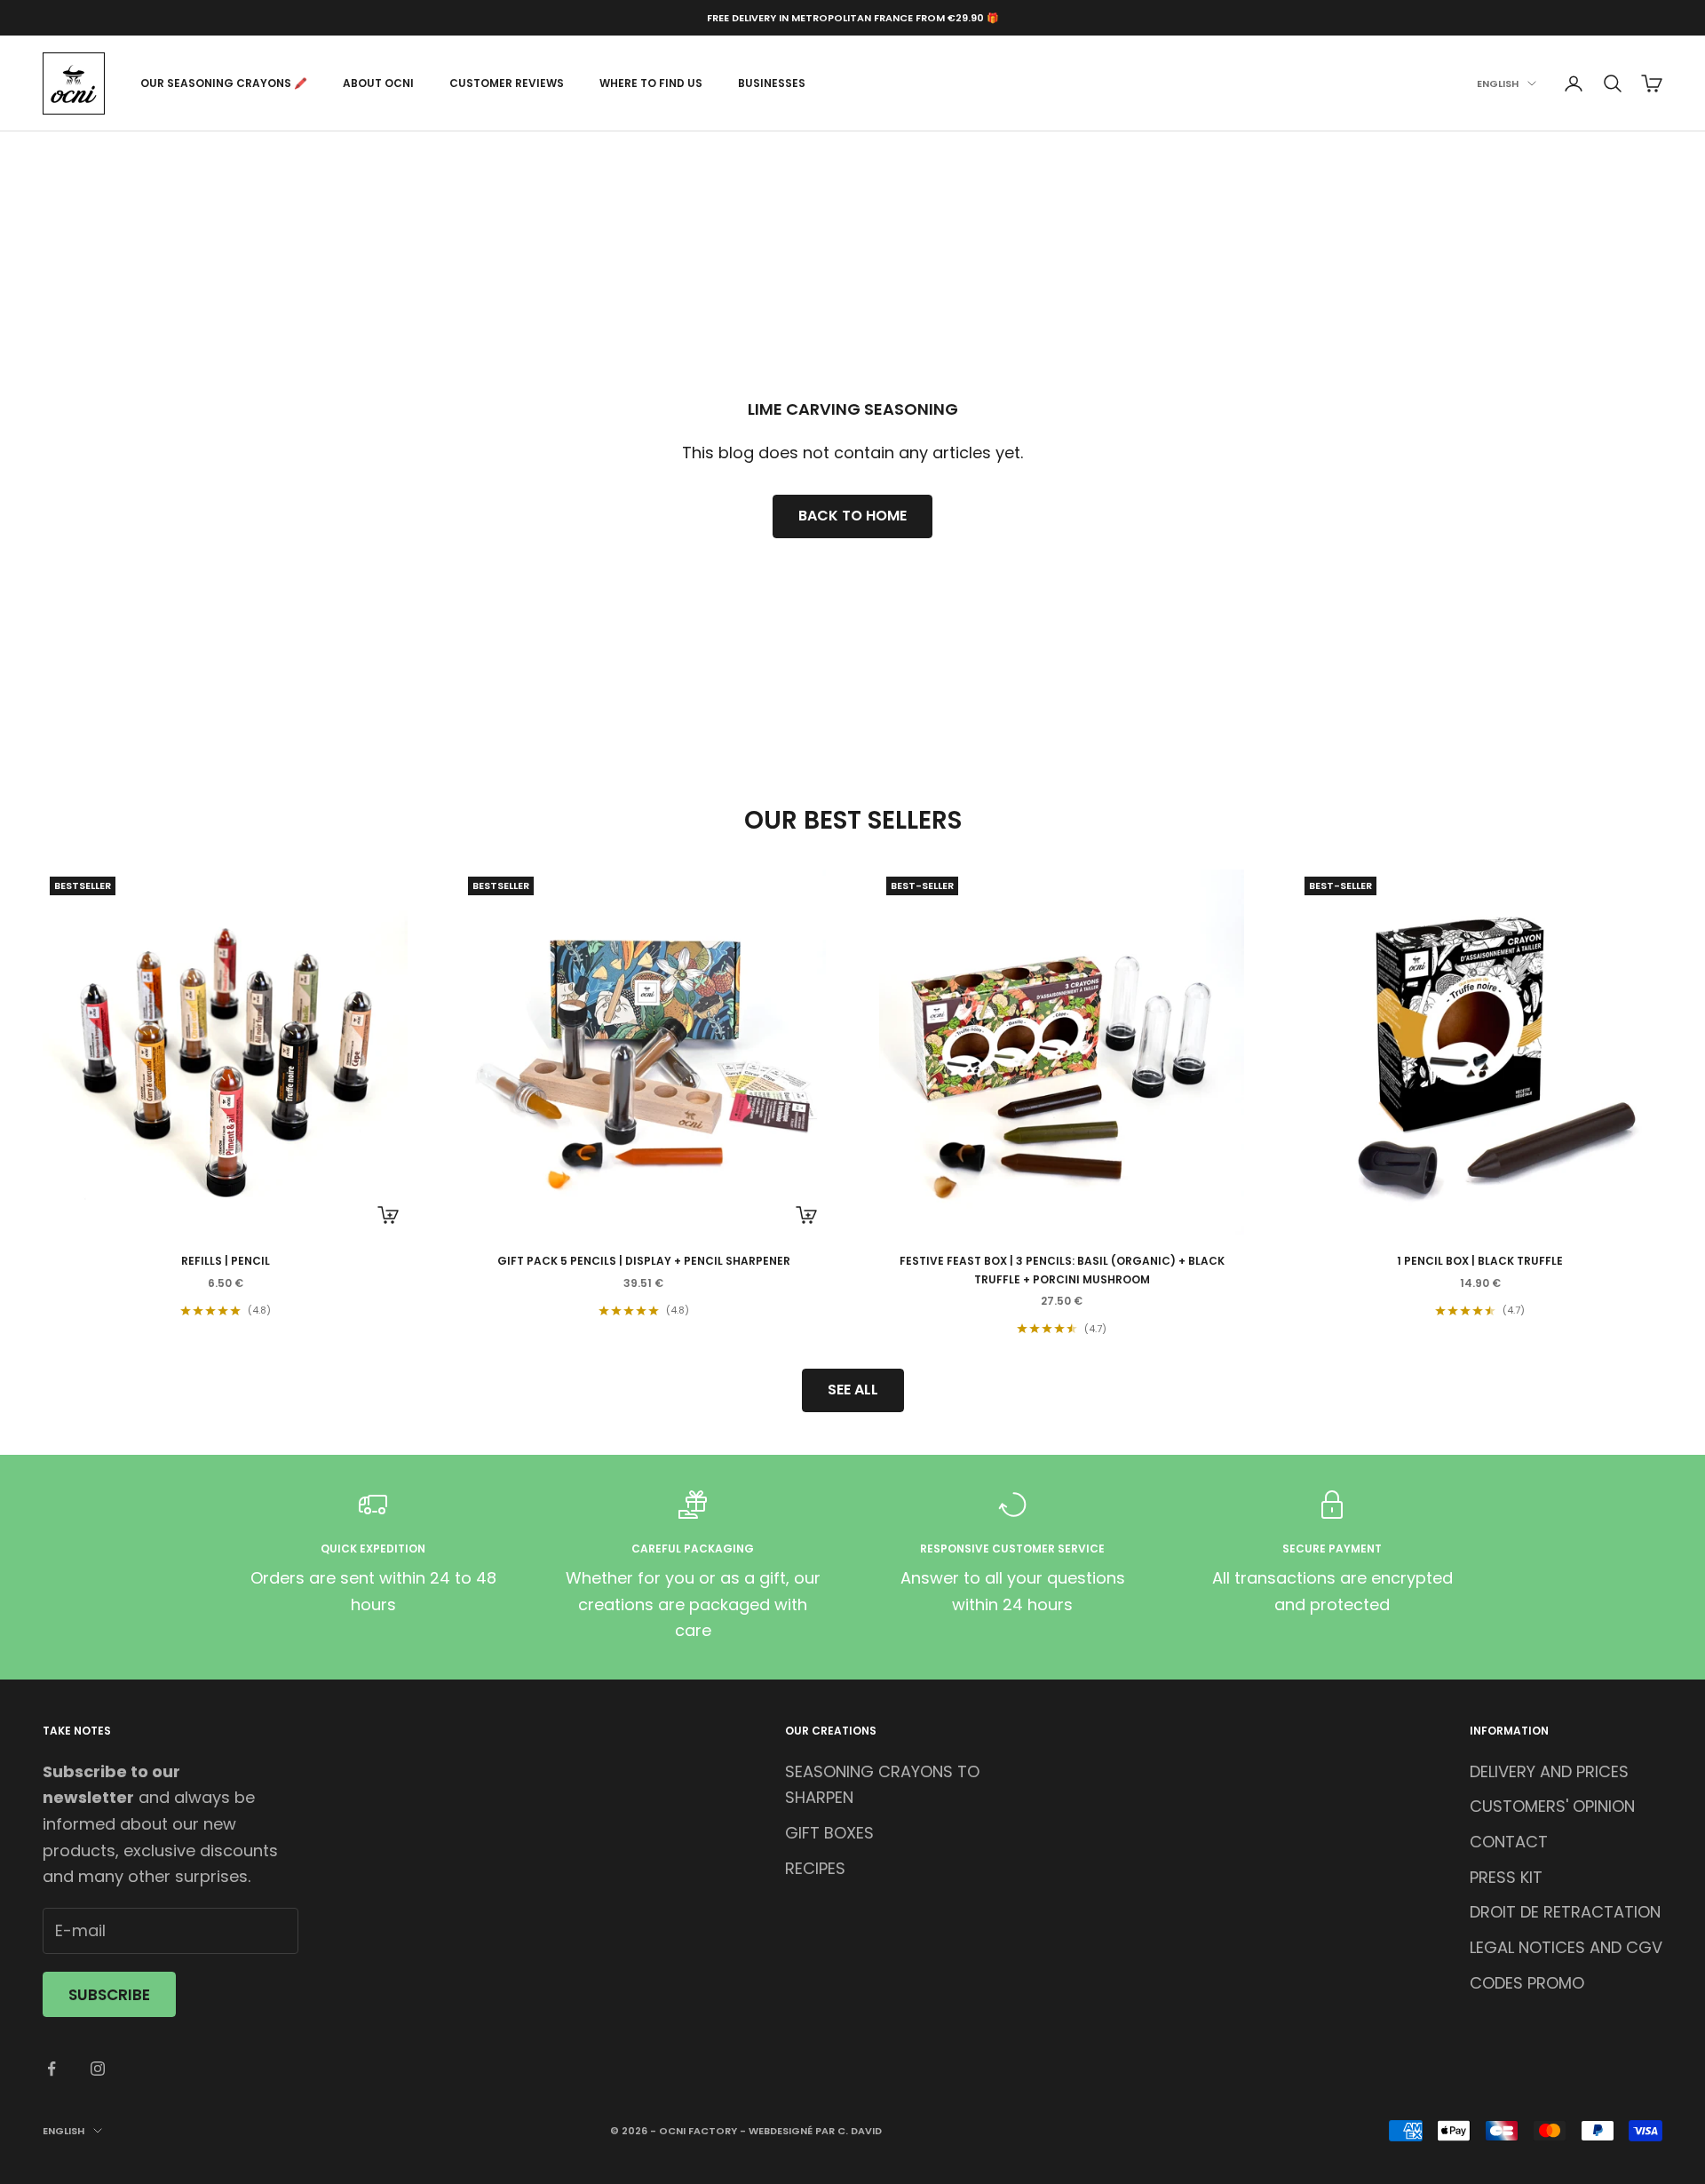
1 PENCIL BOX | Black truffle (1480, 1261)
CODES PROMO (1527, 1983)
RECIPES (815, 1868)
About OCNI (378, 83)
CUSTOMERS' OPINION (1552, 1806)
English (1498, 83)
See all (853, 1390)
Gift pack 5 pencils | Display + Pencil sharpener (644, 1261)
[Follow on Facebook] (52, 2069)
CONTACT (1509, 1842)
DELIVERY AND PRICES (1549, 1771)
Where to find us (651, 83)
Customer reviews (507, 83)
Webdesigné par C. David (815, 2131)
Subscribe (109, 1995)
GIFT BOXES (829, 1833)
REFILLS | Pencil (226, 1261)
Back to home (852, 516)
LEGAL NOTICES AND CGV (1566, 1947)
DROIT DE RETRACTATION (1565, 1912)
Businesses (772, 83)
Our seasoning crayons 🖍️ (224, 83)
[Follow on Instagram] (98, 2069)
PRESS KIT (1506, 1877)
